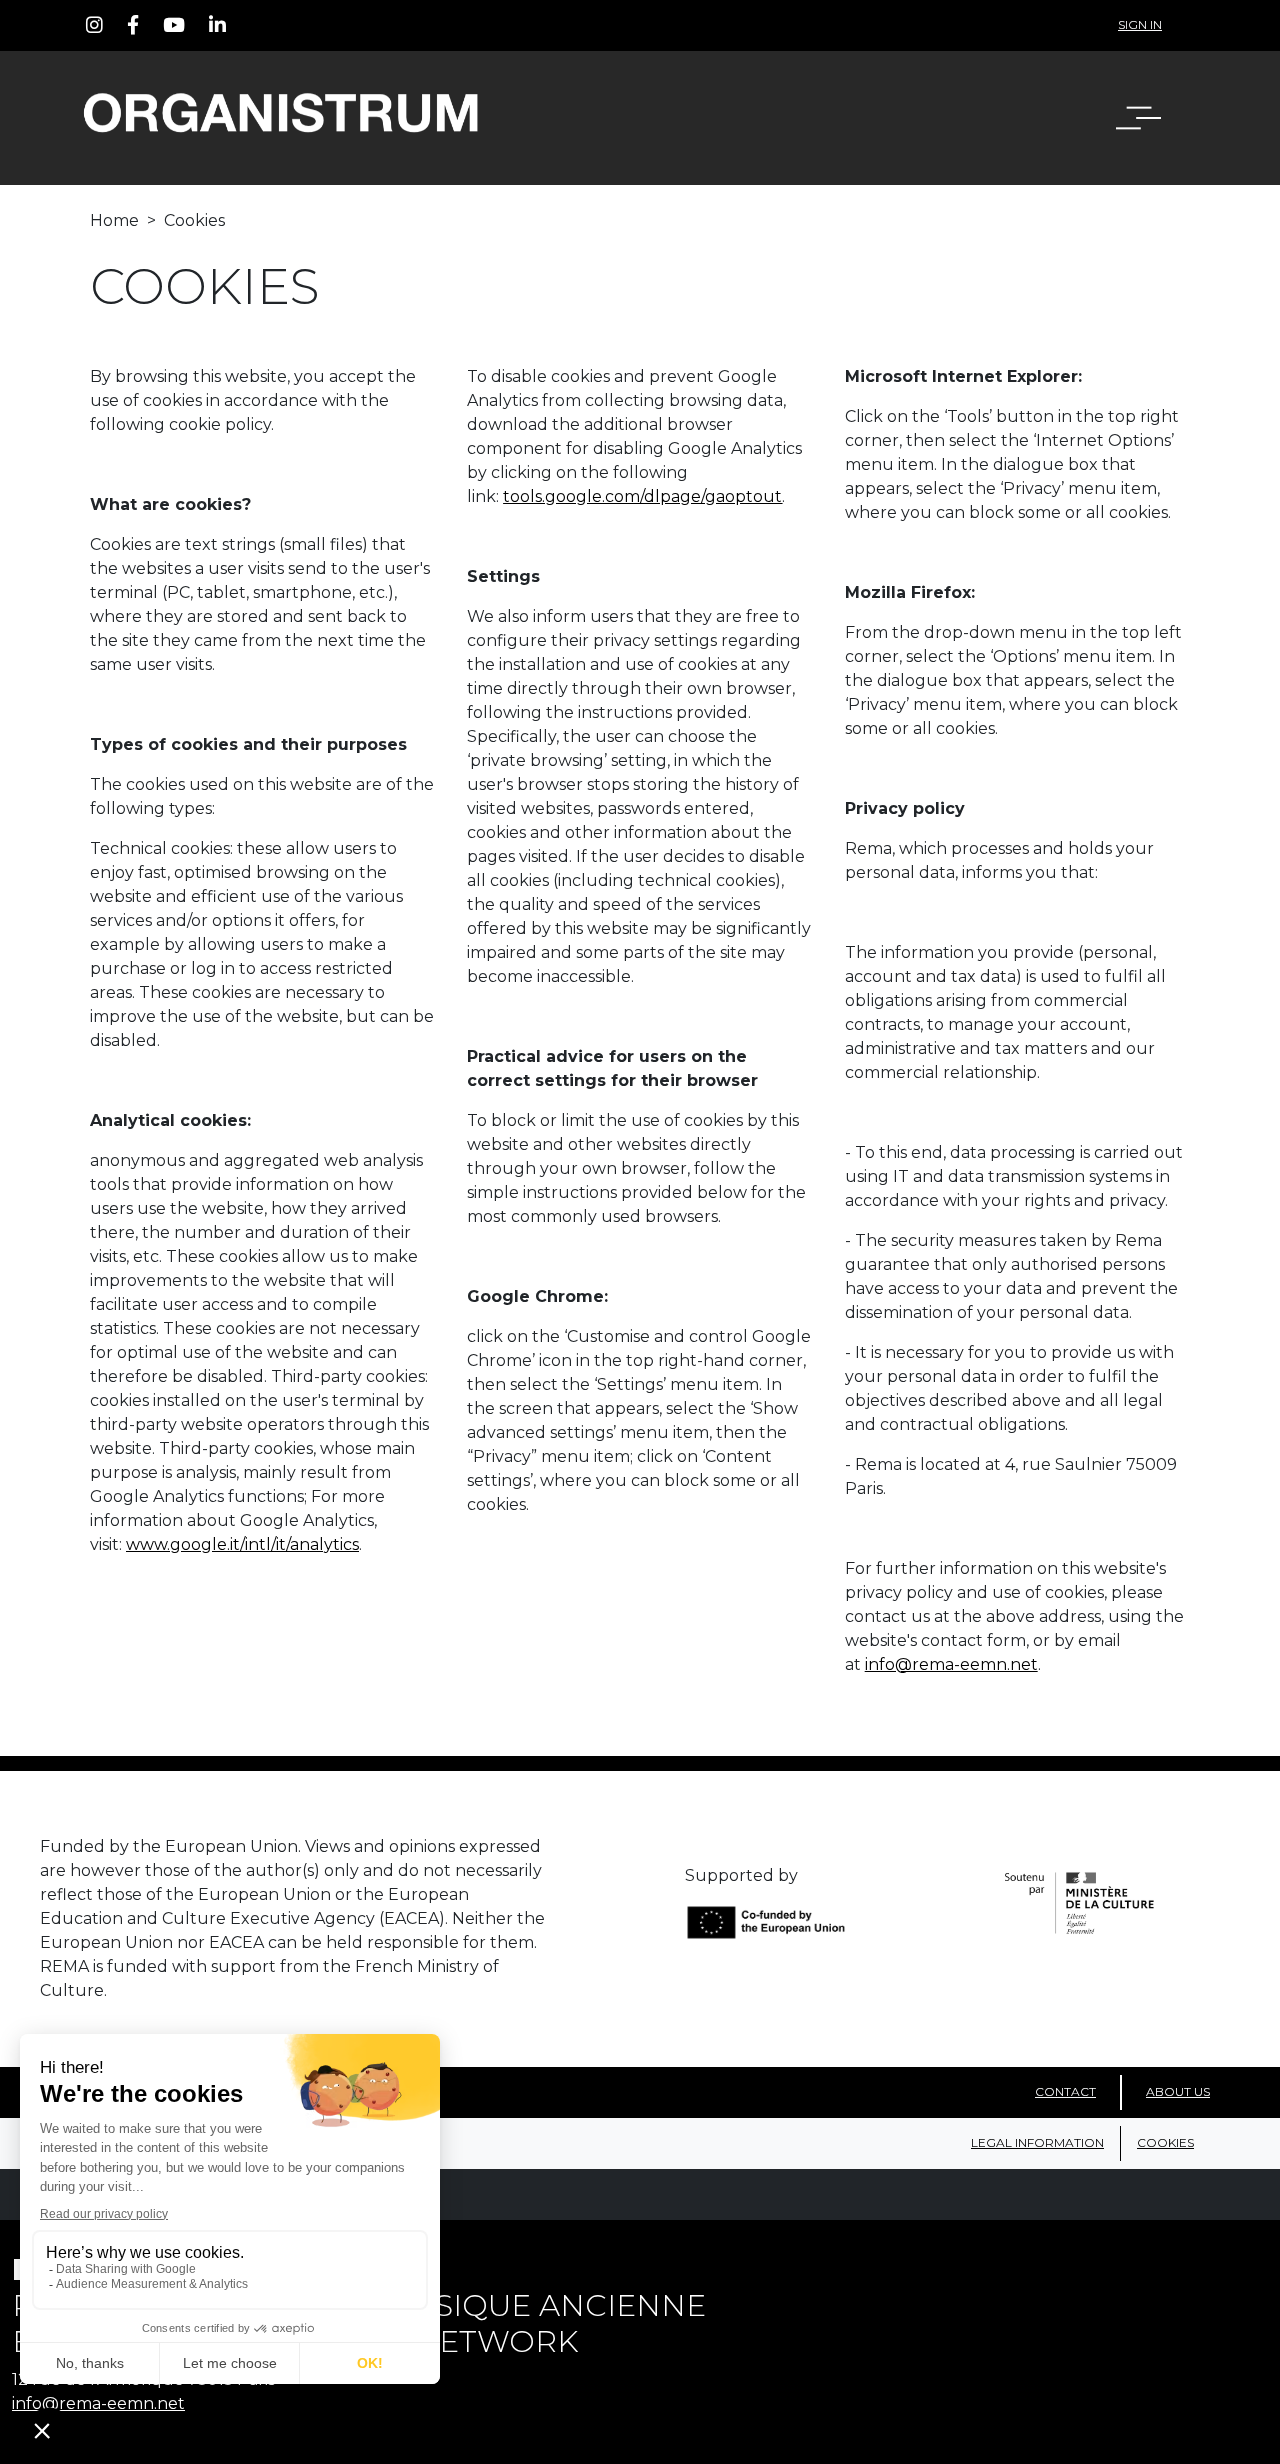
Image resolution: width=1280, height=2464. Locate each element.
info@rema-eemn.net (951, 1664)
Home (114, 220)
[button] (1151, 118)
